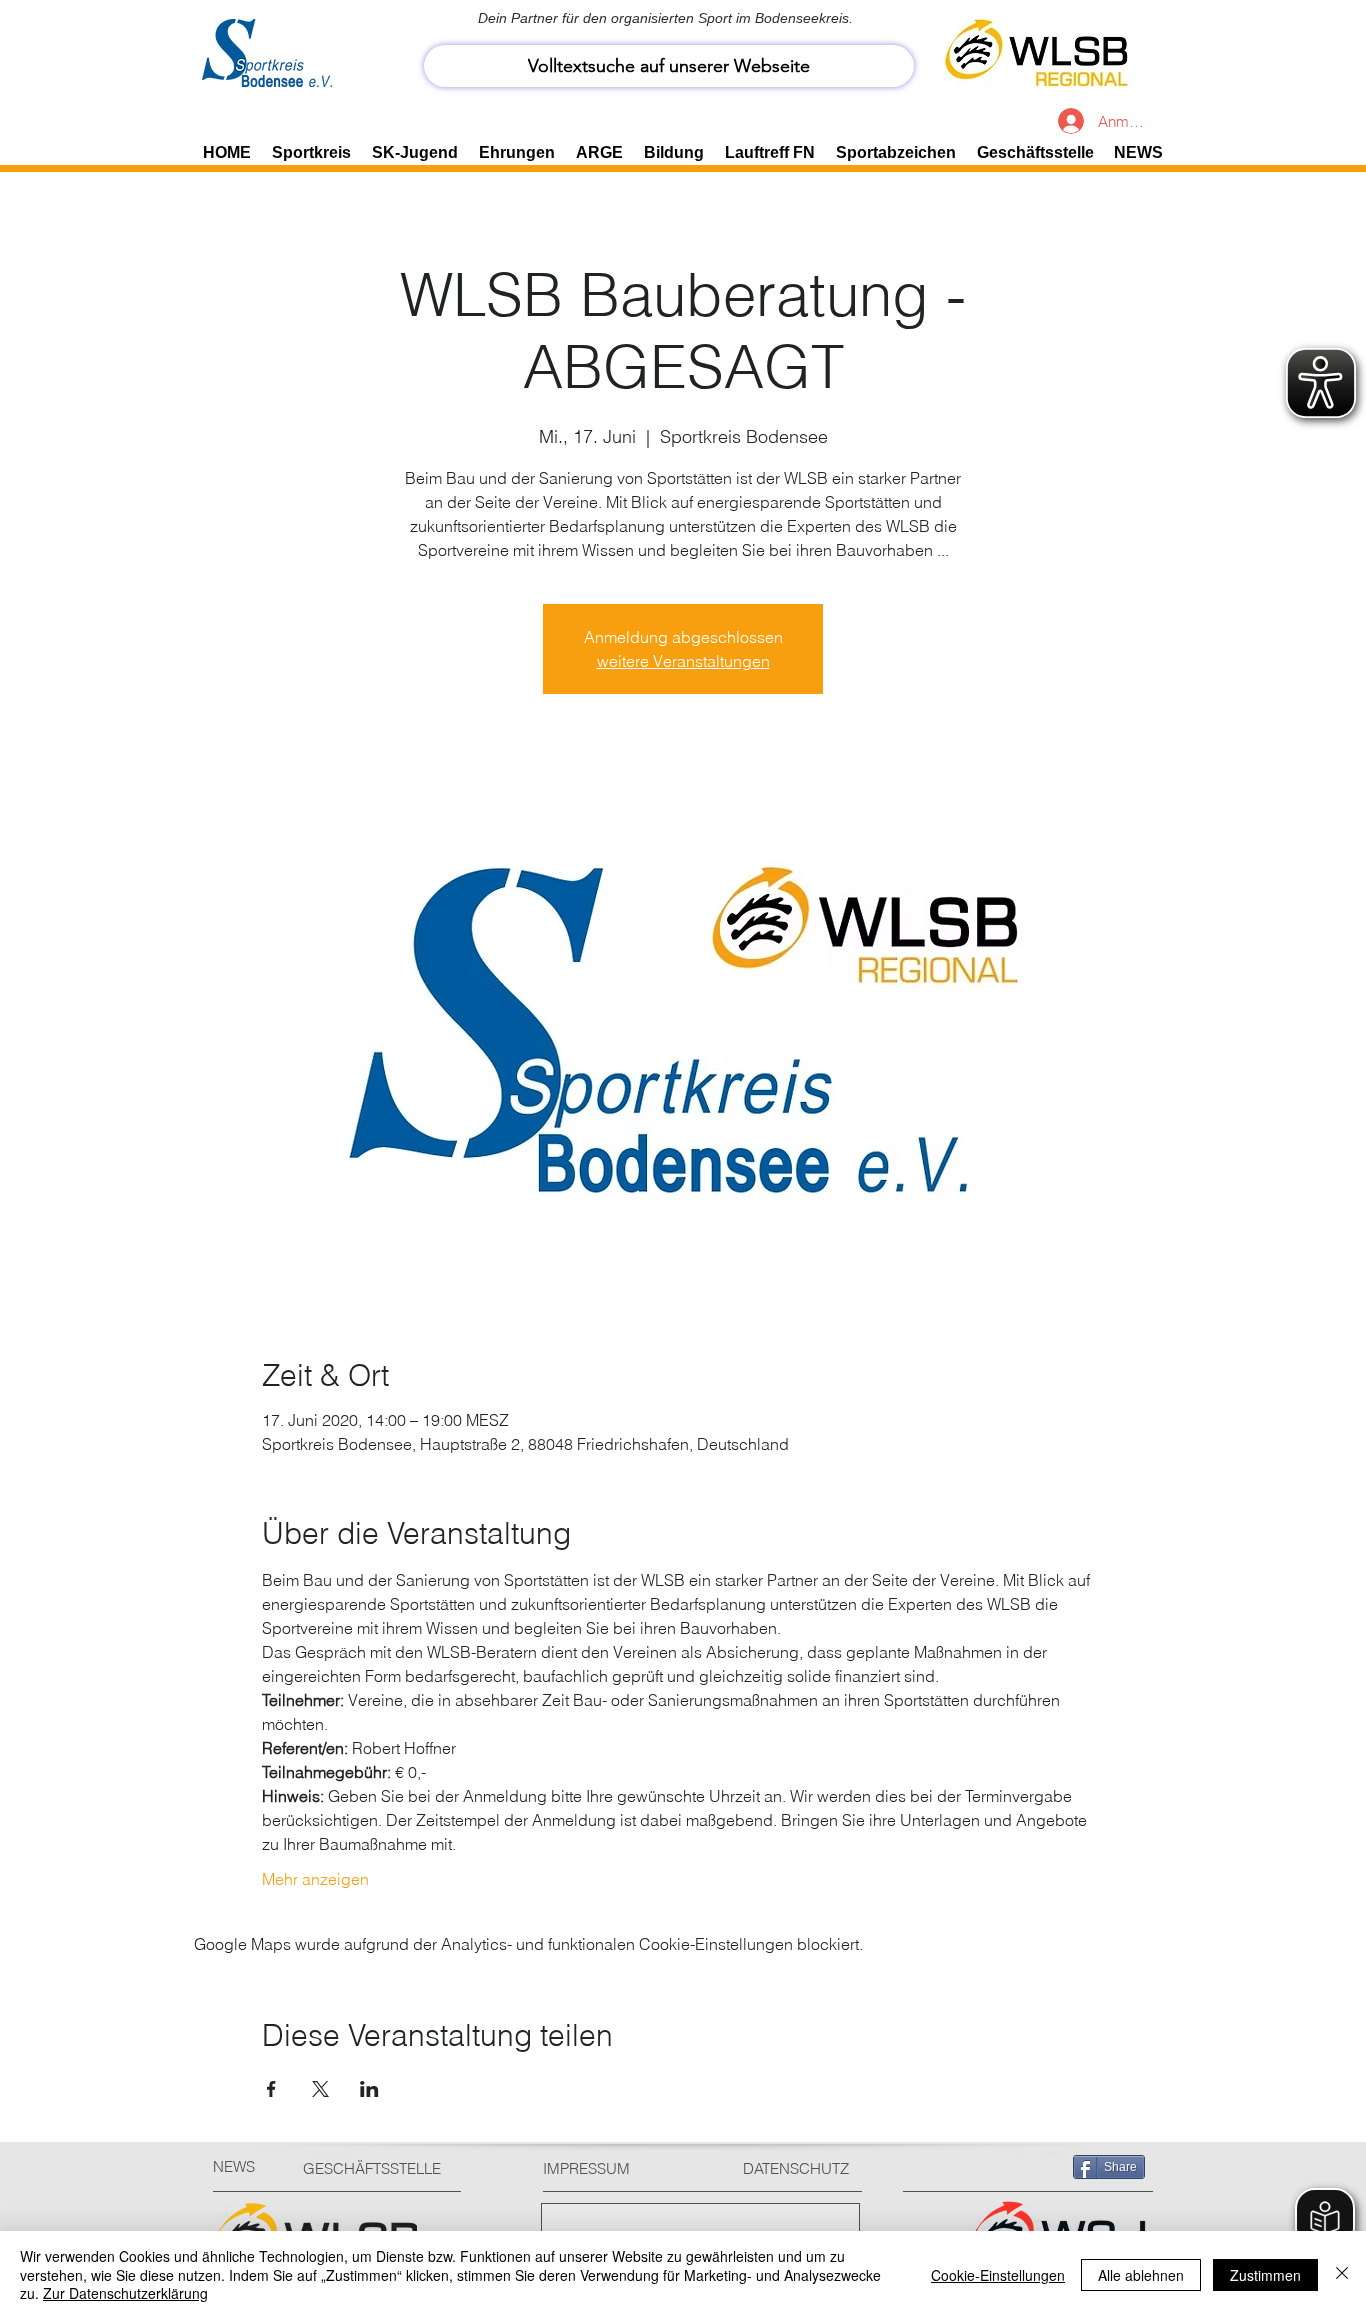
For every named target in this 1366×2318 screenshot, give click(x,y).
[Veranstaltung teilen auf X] (320, 2089)
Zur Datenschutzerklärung (125, 2293)
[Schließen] (1342, 2274)
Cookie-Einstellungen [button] (998, 2275)
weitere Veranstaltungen (683, 661)
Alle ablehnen (1141, 2275)
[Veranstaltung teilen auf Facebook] (271, 2089)
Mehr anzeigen (315, 1879)
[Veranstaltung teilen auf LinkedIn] (369, 2089)
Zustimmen (1265, 2275)
